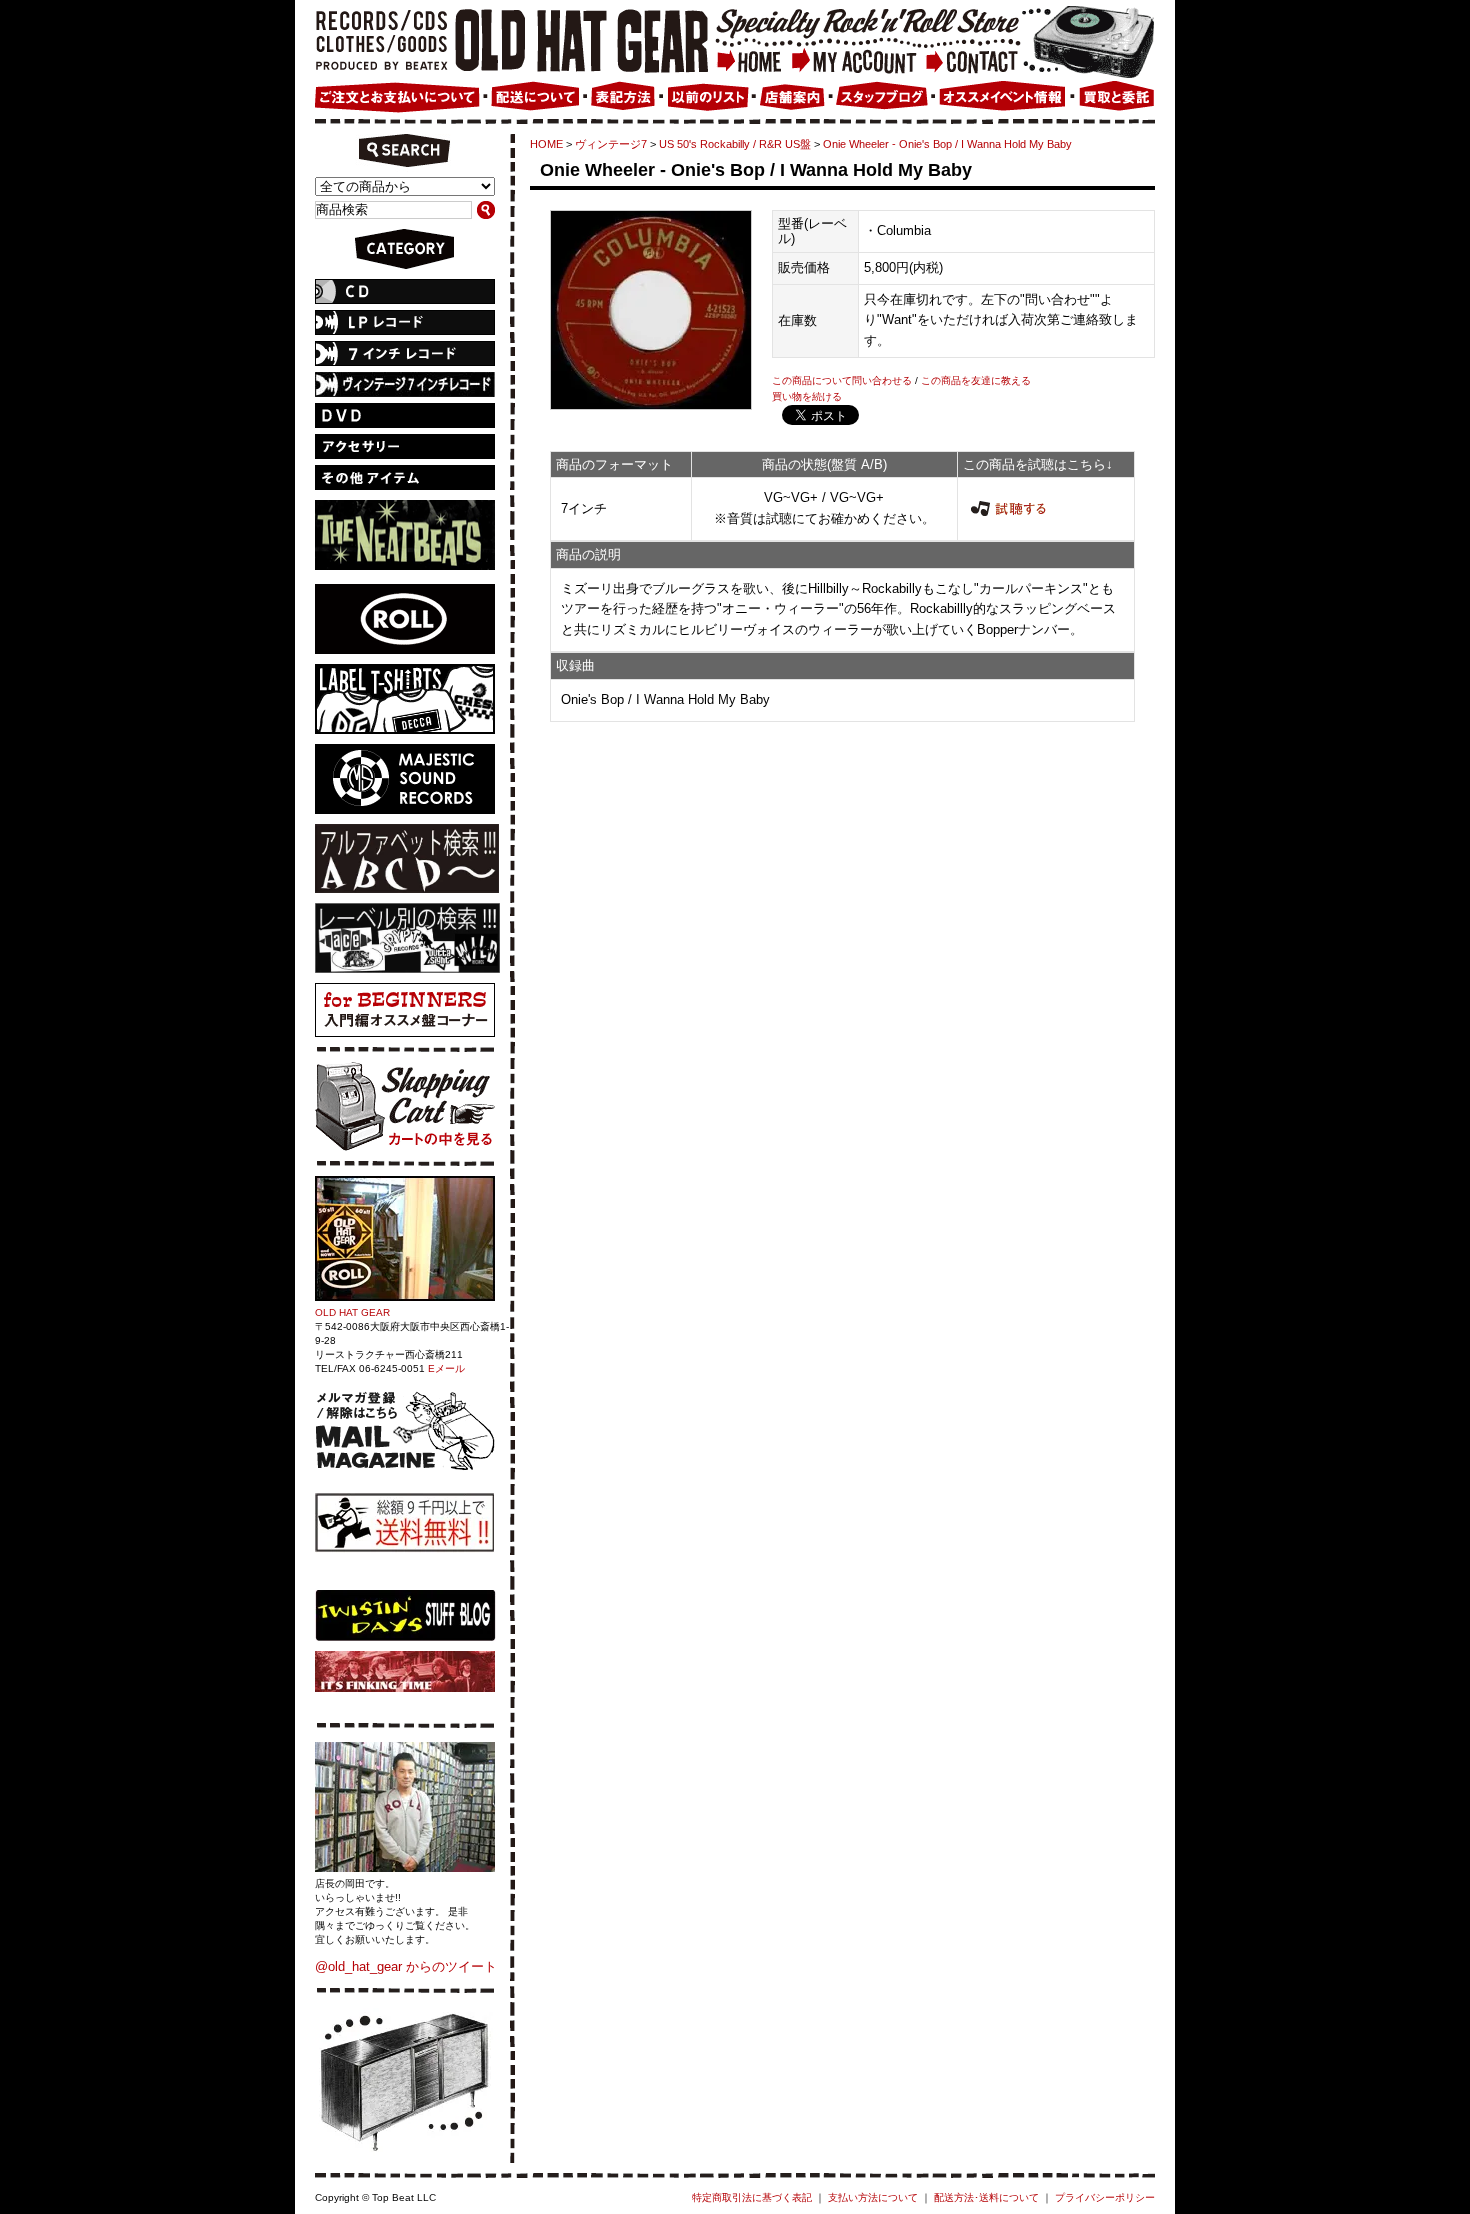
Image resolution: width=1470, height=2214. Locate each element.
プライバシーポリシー (1105, 2197)
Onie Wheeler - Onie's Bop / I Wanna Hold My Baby (947, 144)
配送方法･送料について (986, 2197)
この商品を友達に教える (976, 380)
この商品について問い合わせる (842, 380)
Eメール (446, 1368)
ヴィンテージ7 (611, 144)
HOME (546, 144)
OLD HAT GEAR (352, 1312)
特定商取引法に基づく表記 (752, 2197)
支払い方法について (873, 2197)
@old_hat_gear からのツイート (406, 1966)
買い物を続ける (807, 396)
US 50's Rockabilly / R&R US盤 (735, 144)
